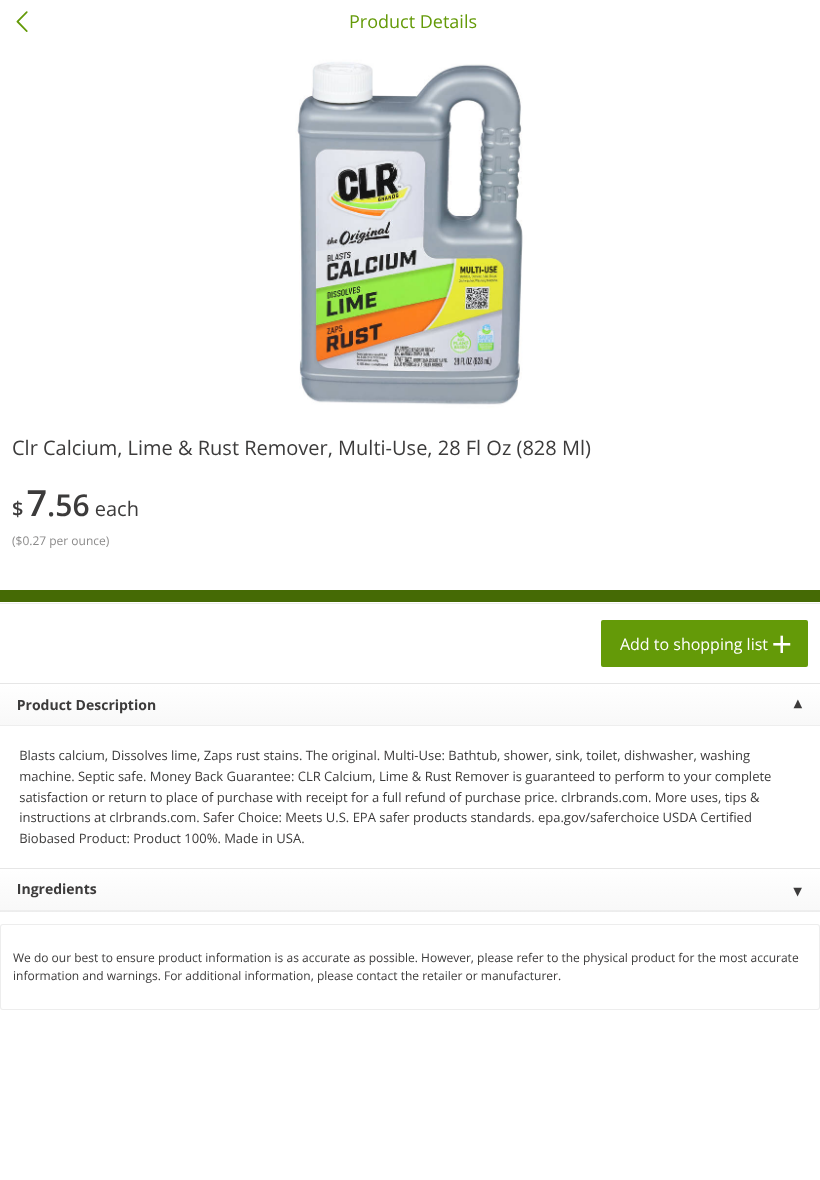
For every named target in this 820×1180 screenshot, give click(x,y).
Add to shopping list (694, 644)
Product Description (86, 705)
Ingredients (57, 889)
